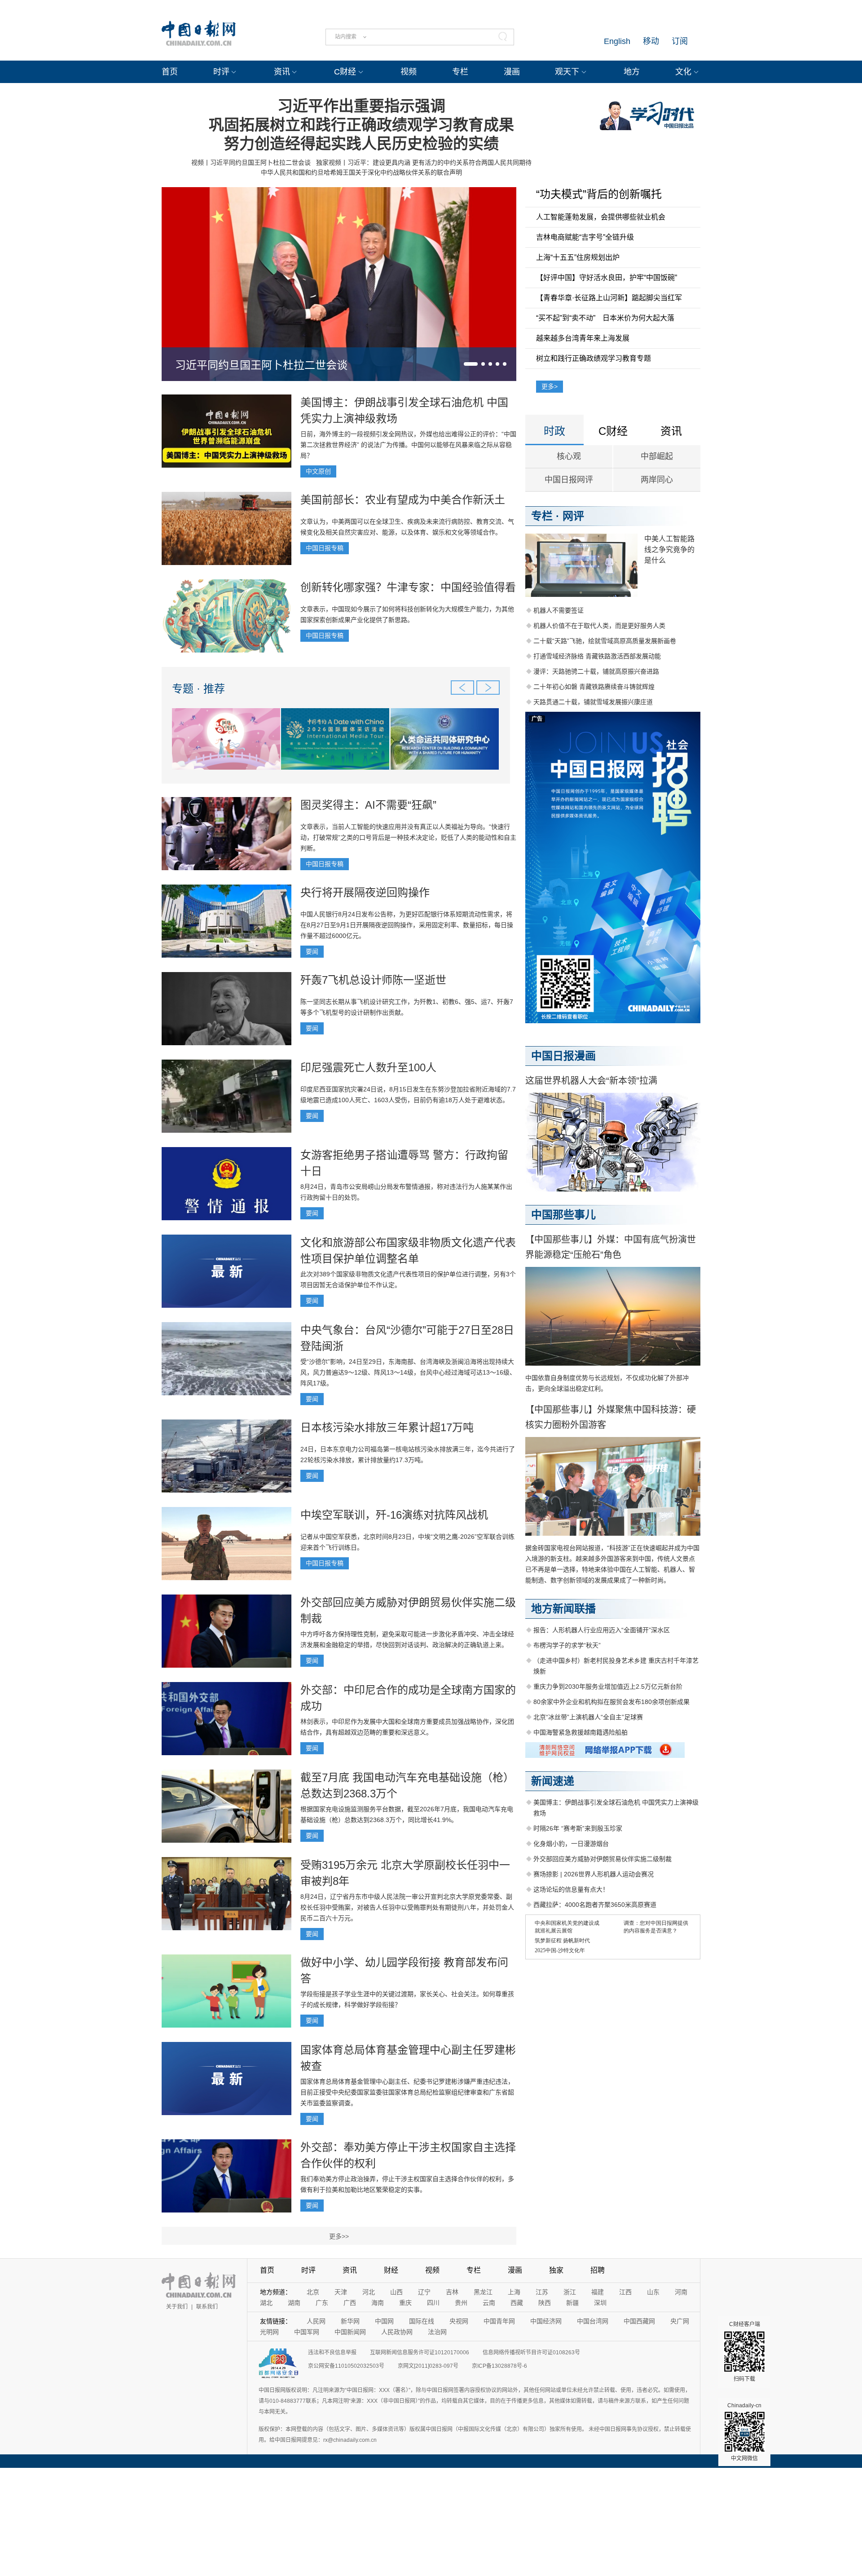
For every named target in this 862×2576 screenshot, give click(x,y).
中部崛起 (657, 456)
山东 (653, 2292)
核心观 (569, 456)
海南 (378, 2303)
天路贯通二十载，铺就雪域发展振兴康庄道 (593, 702)
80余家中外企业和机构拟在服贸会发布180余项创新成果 (611, 1702)
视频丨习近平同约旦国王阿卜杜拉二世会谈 (251, 162)
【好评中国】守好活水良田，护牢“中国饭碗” (607, 278)
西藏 (517, 2303)
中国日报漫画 (563, 1056)
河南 (681, 2292)
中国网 (384, 2321)
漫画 (512, 72)
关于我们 (177, 2307)
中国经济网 (546, 2321)
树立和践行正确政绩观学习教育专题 (594, 358)
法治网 (437, 2332)
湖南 (294, 2303)
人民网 (316, 2321)
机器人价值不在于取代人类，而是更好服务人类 (599, 626)
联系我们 (207, 2307)
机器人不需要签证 (559, 610)
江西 (625, 2292)
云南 (489, 2303)
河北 (369, 2292)
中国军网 (307, 2332)
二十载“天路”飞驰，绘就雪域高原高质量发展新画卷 (605, 641)
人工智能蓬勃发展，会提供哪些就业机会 (601, 217)
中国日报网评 (569, 480)
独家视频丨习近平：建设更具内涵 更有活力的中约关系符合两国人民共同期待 (424, 162)
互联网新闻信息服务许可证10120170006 (420, 2353)
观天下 (567, 72)
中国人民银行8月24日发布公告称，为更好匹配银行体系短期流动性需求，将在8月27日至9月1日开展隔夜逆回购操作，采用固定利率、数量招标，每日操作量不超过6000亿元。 (407, 925)
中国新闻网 (350, 2332)
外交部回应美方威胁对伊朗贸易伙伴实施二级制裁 (603, 1859)
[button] (471, 364)
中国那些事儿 (563, 1215)
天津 (341, 2292)
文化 (683, 72)
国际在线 (422, 2321)
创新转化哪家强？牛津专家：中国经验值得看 (408, 587)
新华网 (350, 2321)
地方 (632, 72)
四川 (433, 2303)
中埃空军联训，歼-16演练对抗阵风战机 (394, 1515)
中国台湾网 (593, 2321)
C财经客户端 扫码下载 (745, 2352)
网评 (573, 516)
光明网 (269, 2332)
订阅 (680, 41)
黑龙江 (483, 2292)
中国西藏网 (639, 2321)
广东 (322, 2303)
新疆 (572, 2303)
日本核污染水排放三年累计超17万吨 (387, 1427)
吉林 (452, 2292)
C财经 (345, 72)
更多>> (339, 2236)
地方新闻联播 (563, 1609)
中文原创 (318, 471)
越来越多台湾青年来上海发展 (583, 338)
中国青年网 (499, 2321)
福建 (598, 2292)
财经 (391, 2270)
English (617, 41)
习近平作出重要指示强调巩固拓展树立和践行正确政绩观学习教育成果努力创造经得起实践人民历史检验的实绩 (361, 125)
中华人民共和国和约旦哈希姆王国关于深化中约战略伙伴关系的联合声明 (361, 172)
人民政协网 (397, 2332)
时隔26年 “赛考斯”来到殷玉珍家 (578, 1828)
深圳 (600, 2303)
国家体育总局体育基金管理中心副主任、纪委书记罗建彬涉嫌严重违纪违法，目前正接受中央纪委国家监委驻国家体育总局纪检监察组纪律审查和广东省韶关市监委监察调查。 (407, 2092)
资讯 (282, 72)
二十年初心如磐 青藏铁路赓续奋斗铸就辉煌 (594, 687)
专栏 (460, 72)
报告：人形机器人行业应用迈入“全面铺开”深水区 (602, 1630)
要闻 (312, 951)
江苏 (542, 2292)
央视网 (459, 2321)
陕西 (545, 2303)
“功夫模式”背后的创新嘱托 (599, 194)
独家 (556, 2270)
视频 (409, 72)
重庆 (405, 2303)
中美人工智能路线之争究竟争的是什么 (669, 550)
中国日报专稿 (325, 548)
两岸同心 (657, 480)
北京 (313, 2292)
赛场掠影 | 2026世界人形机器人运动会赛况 (594, 1874)
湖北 (266, 2303)
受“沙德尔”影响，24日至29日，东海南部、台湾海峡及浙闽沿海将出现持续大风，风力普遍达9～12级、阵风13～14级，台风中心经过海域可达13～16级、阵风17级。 (408, 1372)
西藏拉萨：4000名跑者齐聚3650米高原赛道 (595, 1905)
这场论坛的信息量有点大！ (571, 1889)
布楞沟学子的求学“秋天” (567, 1645)
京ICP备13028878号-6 (499, 2366)
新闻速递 (553, 1781)
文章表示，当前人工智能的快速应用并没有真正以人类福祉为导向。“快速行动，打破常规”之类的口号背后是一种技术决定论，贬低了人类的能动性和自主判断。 (408, 837)
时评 (221, 72)
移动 (651, 41)
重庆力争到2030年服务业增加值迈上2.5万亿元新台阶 (608, 1687)
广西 (350, 2303)
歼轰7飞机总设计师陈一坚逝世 (373, 980)
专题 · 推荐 (198, 689)
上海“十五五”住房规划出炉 (578, 257)
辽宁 (424, 2292)
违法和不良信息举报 (332, 2353)
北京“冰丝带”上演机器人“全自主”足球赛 (588, 1717)
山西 (396, 2292)
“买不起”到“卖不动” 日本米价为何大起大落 (605, 318)
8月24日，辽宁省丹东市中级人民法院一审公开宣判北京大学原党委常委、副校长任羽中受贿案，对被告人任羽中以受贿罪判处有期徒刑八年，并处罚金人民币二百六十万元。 (407, 1907)
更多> (550, 386)
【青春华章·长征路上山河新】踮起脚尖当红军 (609, 298)
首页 (170, 72)
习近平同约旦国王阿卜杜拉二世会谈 (261, 365)
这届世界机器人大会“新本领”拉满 (591, 1081)
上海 (514, 2292)
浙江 (570, 2292)
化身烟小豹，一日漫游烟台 (571, 1844)
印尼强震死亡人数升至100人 (368, 1067)
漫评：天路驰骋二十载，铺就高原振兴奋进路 (596, 671)
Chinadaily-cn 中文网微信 (744, 2432)
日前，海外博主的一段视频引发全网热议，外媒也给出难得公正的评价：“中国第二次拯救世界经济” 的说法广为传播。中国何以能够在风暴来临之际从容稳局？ (408, 445)
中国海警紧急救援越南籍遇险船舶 (581, 1732)
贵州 (461, 2303)
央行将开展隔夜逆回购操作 (365, 892)
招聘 (598, 2270)
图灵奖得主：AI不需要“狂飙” (368, 805)
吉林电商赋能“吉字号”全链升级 (585, 237)
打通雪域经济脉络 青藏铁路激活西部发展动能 (597, 656)
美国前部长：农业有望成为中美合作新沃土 (403, 500)
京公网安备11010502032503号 (346, 2366)
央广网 (680, 2321)
